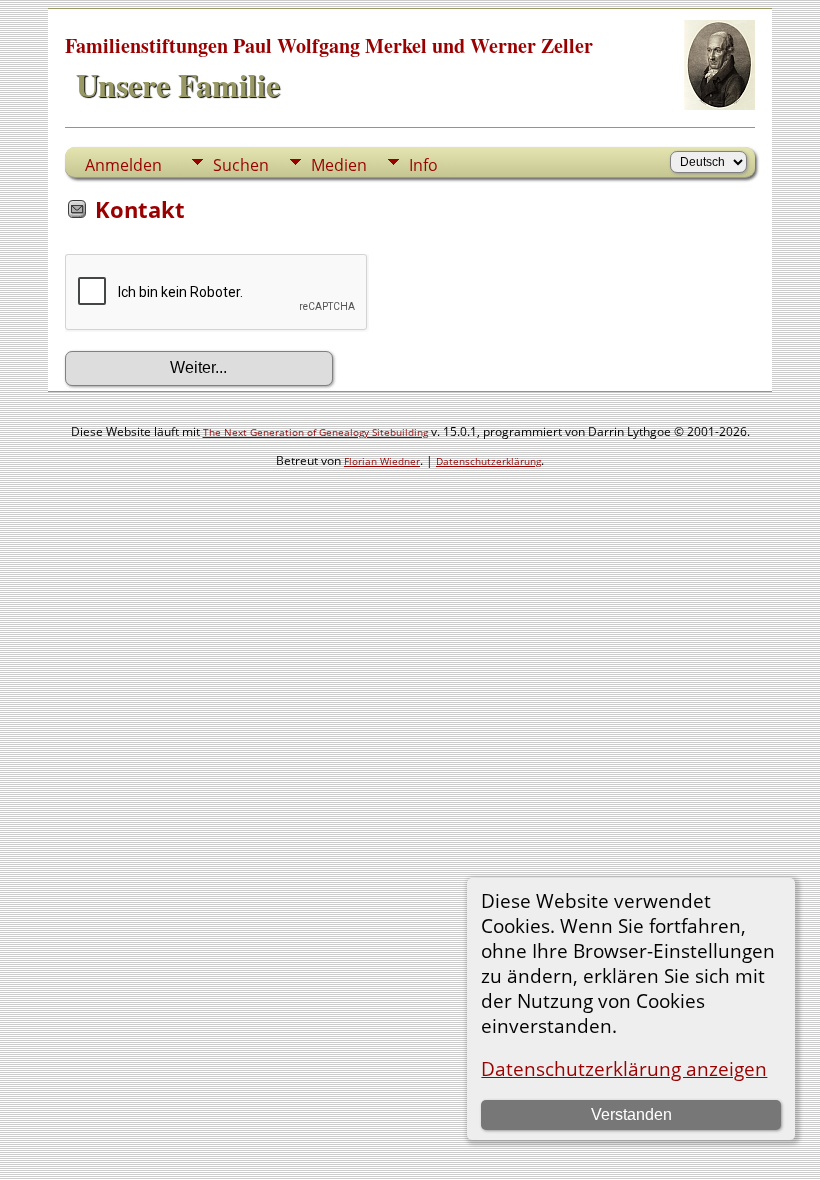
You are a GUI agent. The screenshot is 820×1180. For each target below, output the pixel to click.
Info (423, 165)
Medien (339, 165)
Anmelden (123, 165)
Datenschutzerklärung (488, 461)
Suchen (241, 165)
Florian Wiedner (382, 461)
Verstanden (631, 1114)
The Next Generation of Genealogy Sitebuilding (315, 432)
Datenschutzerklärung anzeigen (624, 1068)
